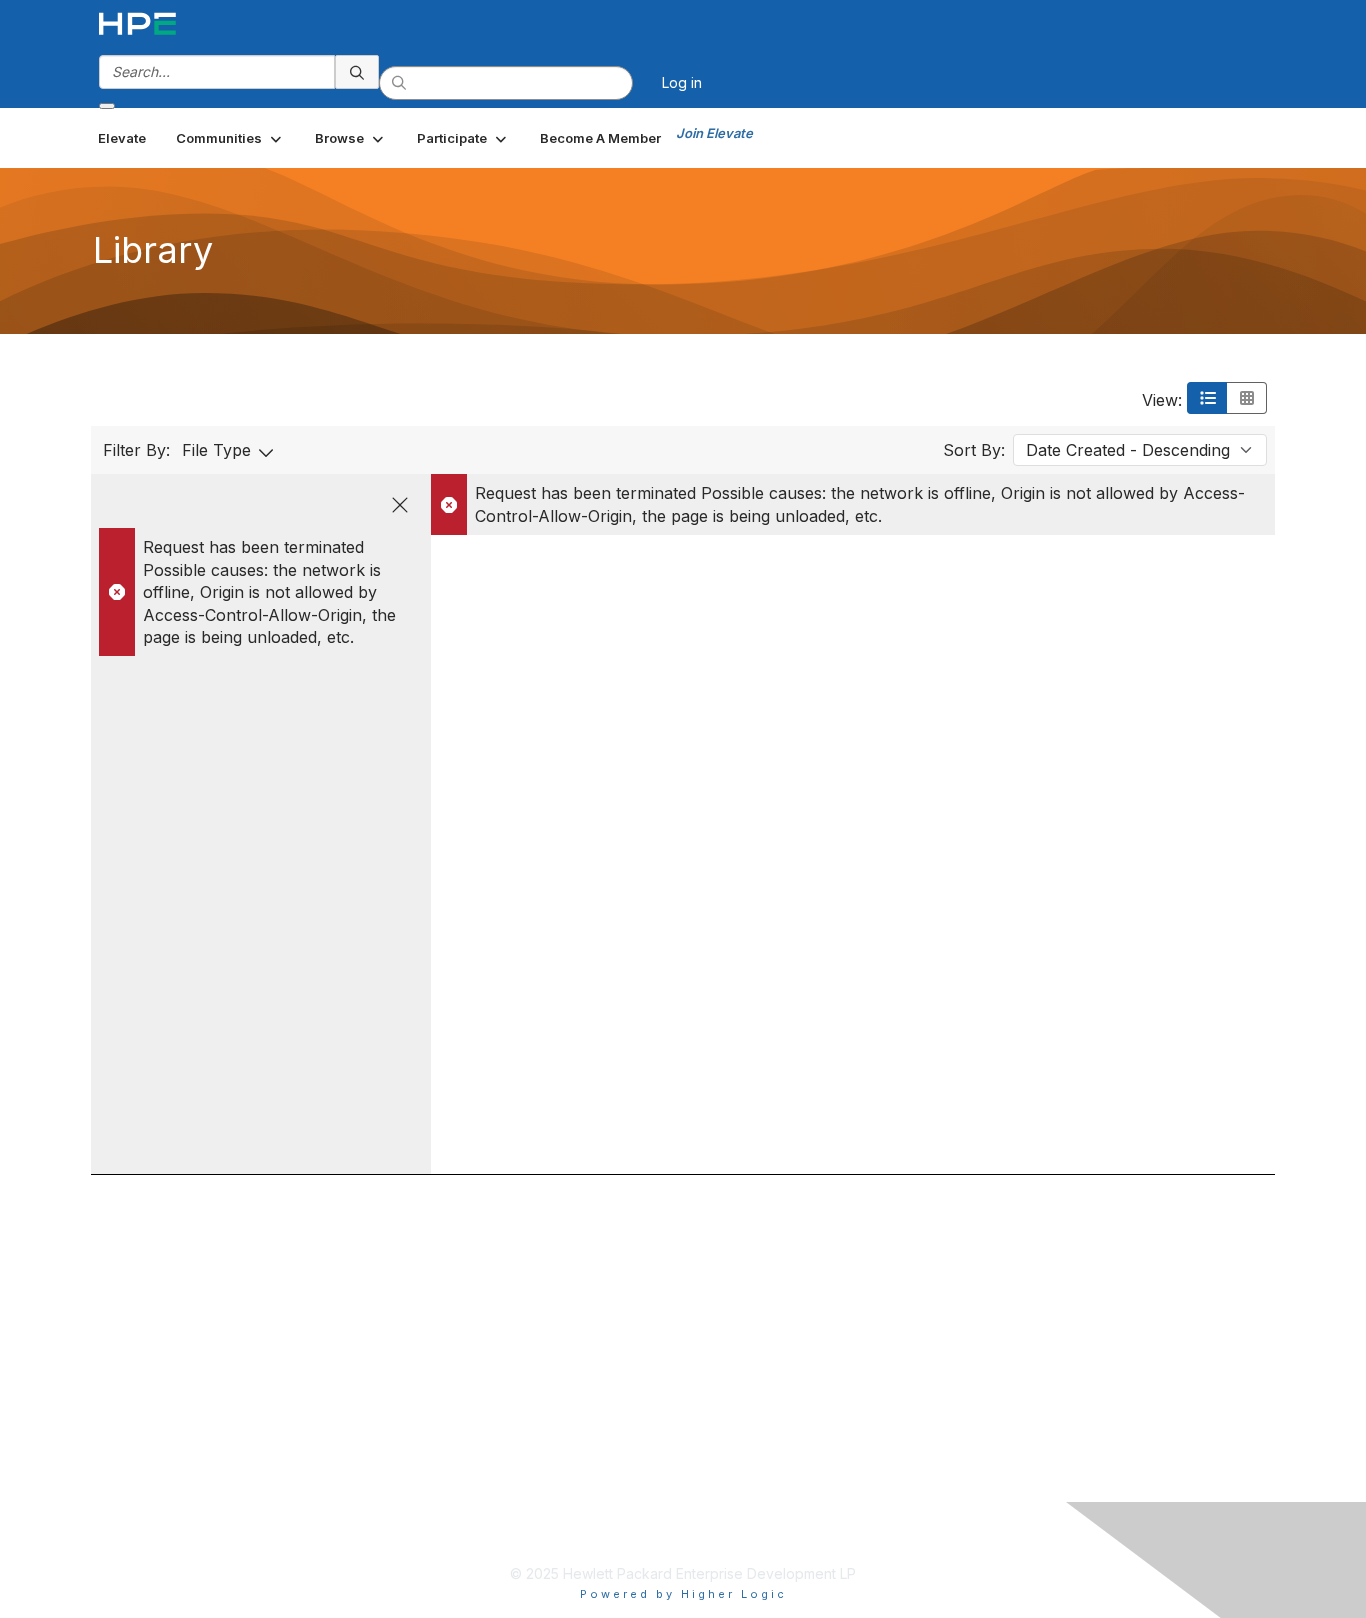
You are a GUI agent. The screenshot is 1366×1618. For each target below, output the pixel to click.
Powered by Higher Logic (683, 1594)
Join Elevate (714, 133)
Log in (682, 82)
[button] (230, 138)
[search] (357, 72)
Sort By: (974, 450)
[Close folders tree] (400, 505)
